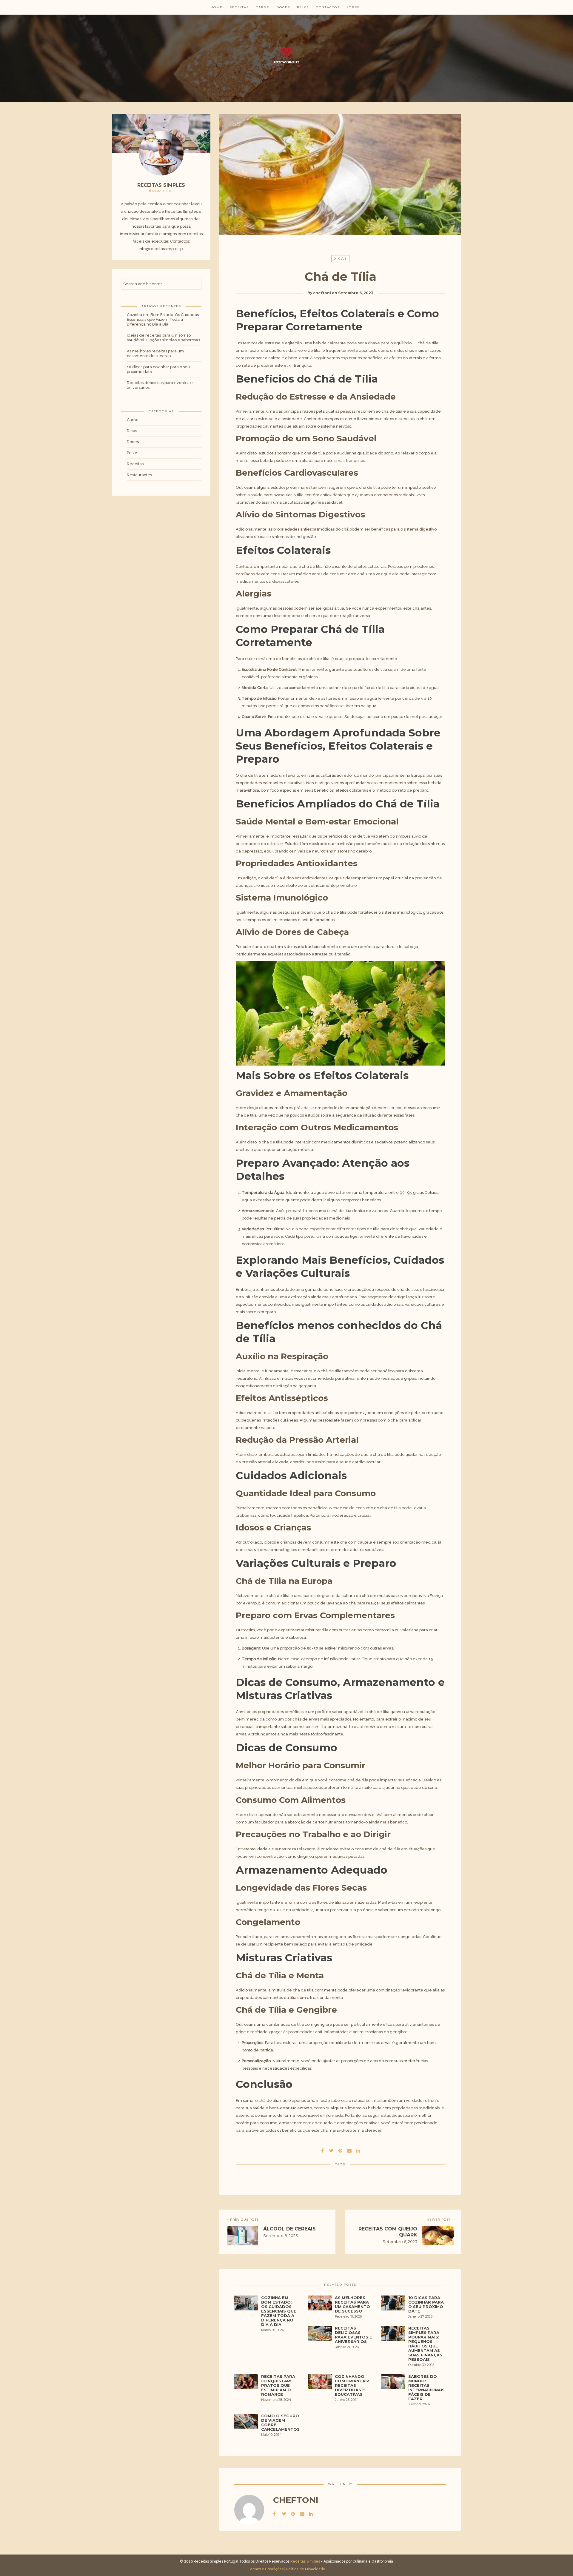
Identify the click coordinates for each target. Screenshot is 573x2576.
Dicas (132, 431)
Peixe (303, 7)
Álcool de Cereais (289, 2229)
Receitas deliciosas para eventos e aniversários (160, 385)
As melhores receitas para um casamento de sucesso (155, 353)
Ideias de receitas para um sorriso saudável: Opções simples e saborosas (163, 338)
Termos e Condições (266, 2569)
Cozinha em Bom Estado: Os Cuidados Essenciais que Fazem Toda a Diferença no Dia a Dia (163, 319)
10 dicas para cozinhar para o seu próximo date (158, 369)
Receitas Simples (305, 2561)
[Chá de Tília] (331, 2150)
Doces (283, 7)
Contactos (328, 7)
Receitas (239, 7)
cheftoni (322, 293)
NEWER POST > (440, 2220)
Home (217, 7)
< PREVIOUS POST (243, 2220)
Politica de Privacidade (306, 2569)
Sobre (353, 7)
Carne (263, 7)
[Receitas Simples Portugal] (286, 57)
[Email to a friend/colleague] (349, 2150)
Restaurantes (139, 475)
